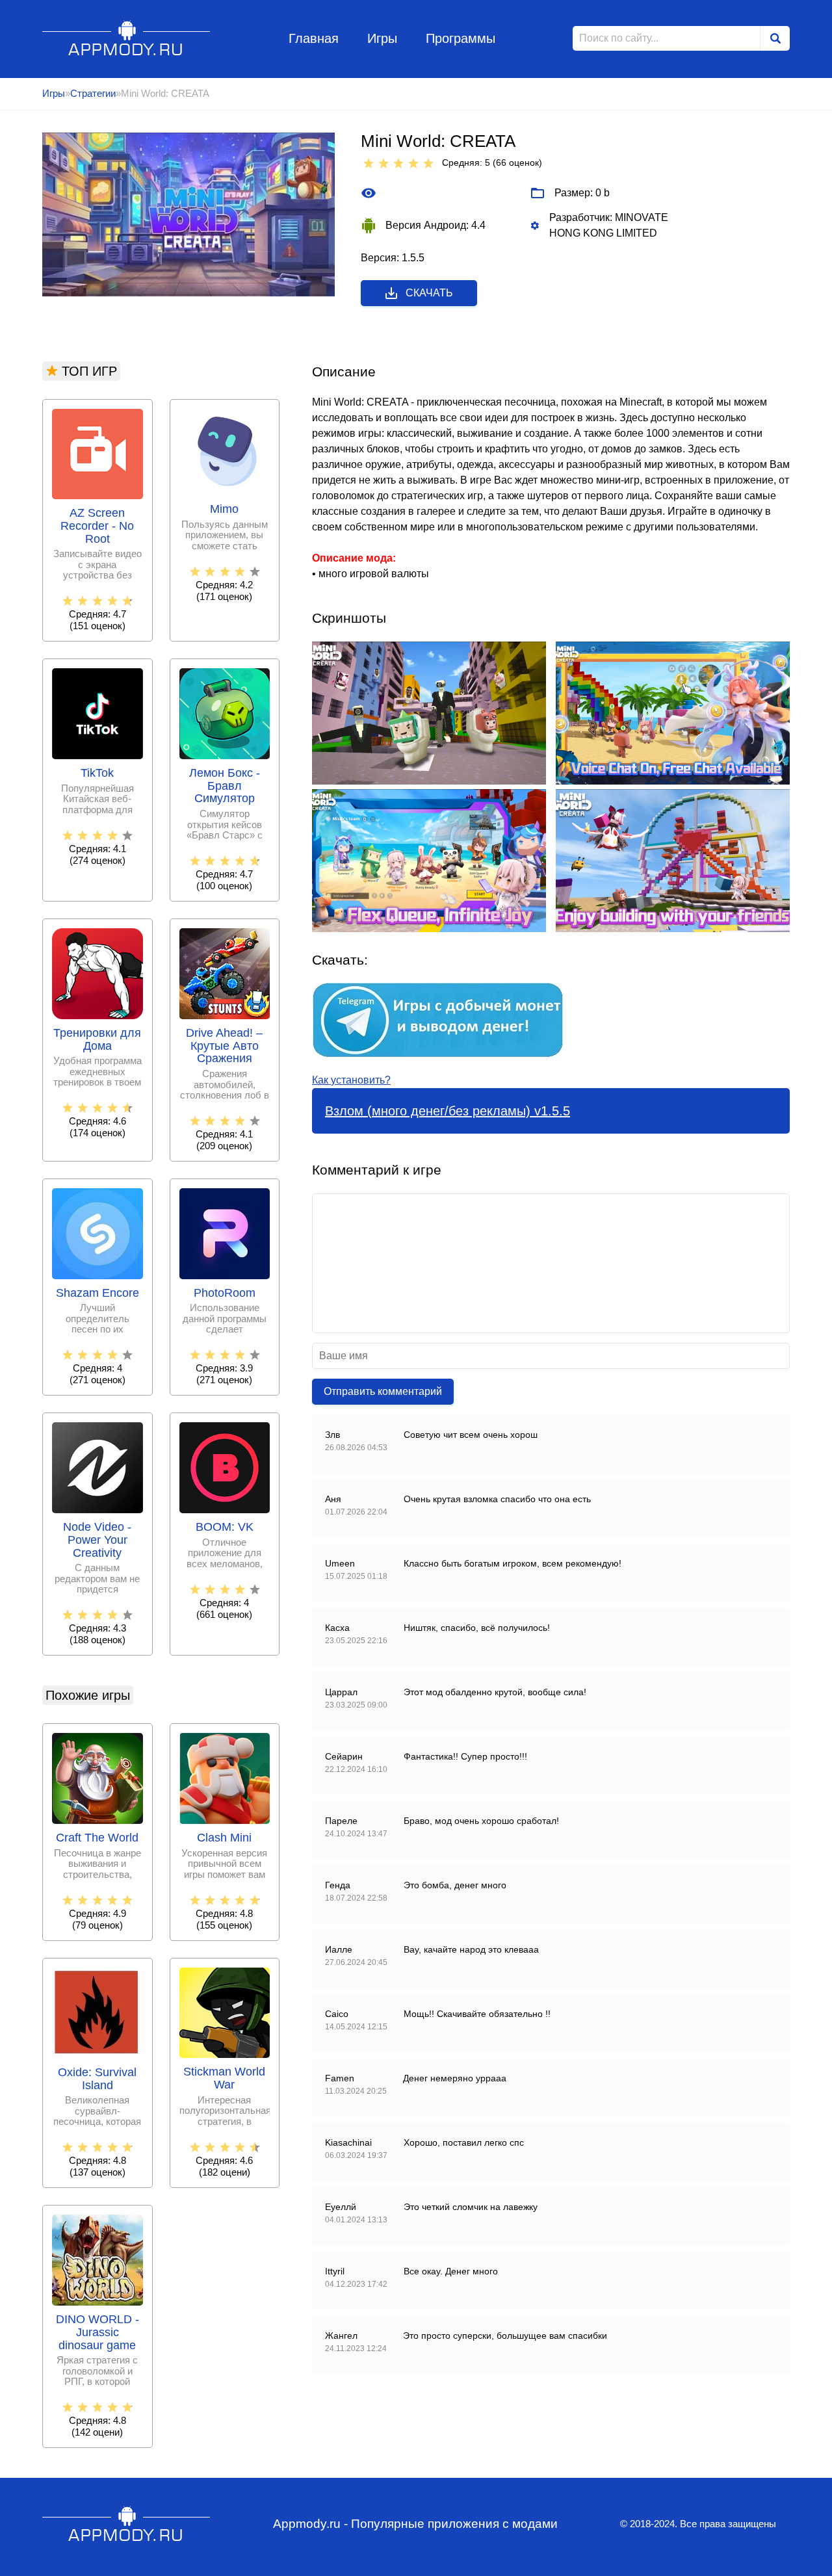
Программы (461, 38)
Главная (314, 38)
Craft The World (97, 1838)
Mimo (224, 509)
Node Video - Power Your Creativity (97, 1540)
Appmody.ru (126, 38)
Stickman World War (224, 2078)
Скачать (429, 293)
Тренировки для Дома (97, 1040)
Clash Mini (224, 1838)
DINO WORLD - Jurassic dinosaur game (97, 2333)
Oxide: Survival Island (97, 2079)
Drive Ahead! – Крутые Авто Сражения (224, 1046)
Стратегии (93, 93)
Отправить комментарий (383, 1391)
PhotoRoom (225, 1293)
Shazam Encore (97, 1293)
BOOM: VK (225, 1527)
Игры (382, 38)
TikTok (97, 773)
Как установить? (351, 1080)
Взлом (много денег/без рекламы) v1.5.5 (448, 1111)
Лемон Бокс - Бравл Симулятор (225, 786)
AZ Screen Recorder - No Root (97, 526)
